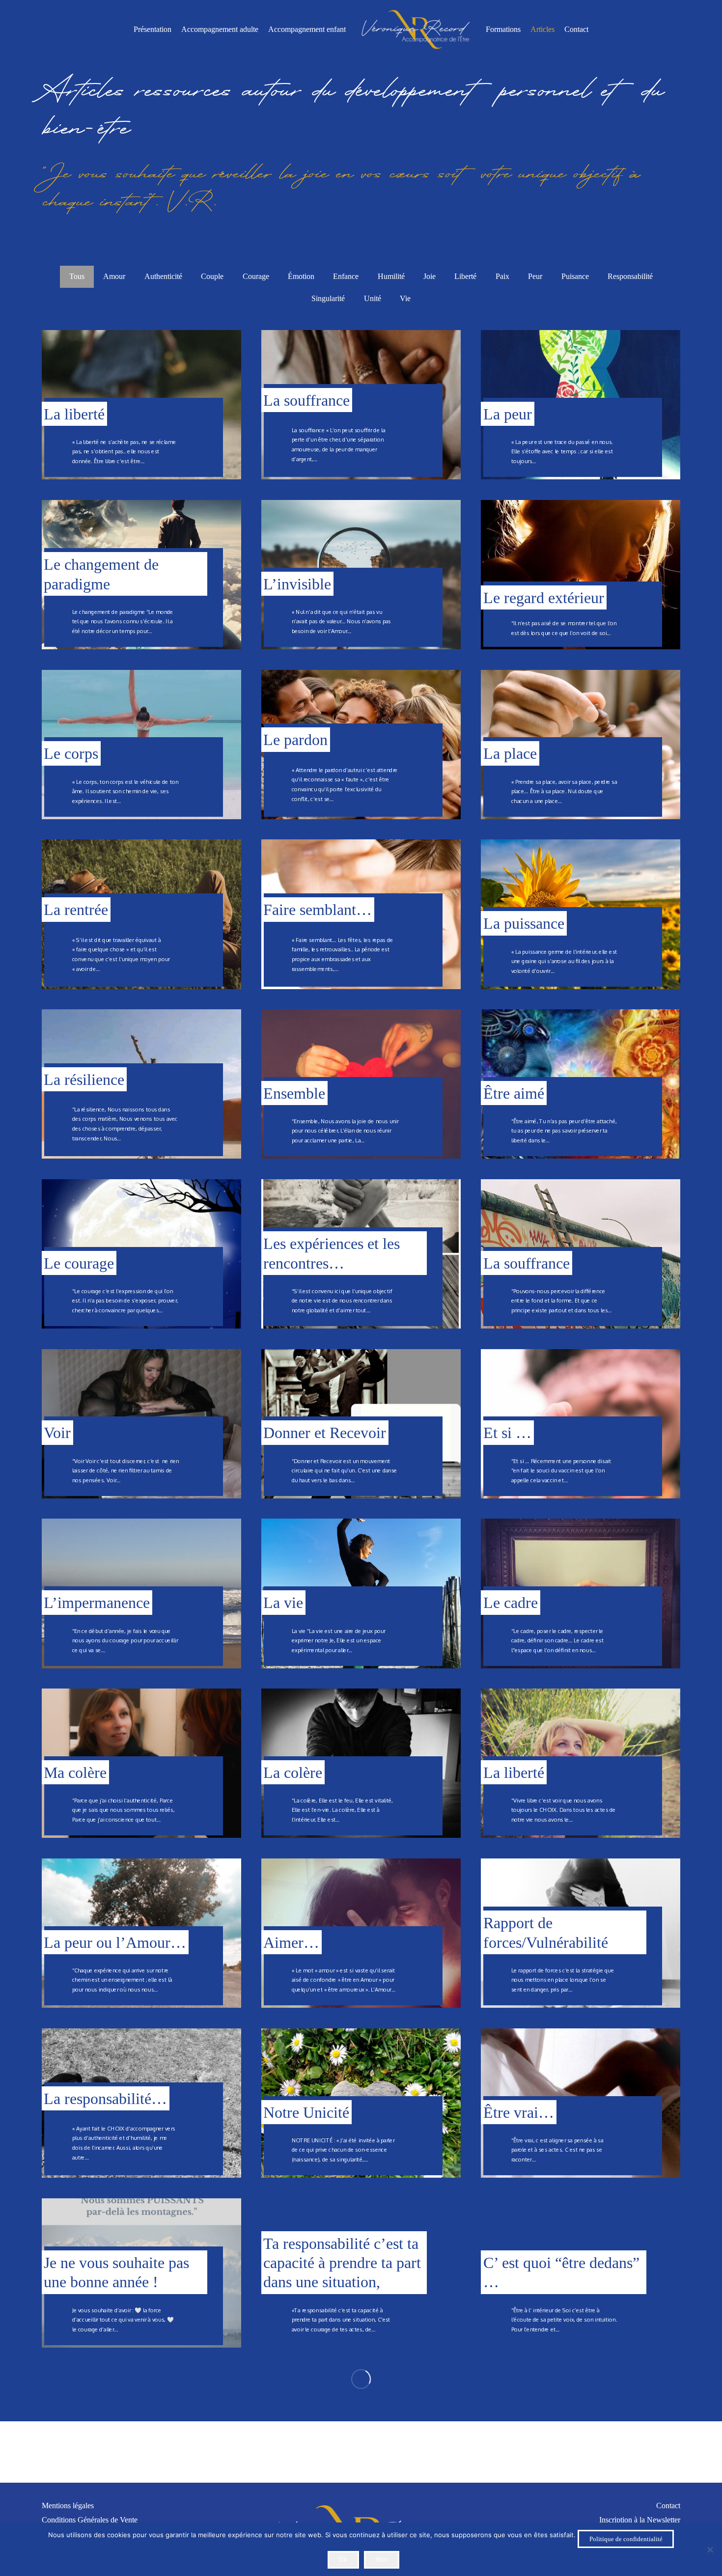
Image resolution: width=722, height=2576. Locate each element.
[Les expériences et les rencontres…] (361, 1254)
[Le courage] (141, 1254)
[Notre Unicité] (361, 2103)
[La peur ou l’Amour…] (141, 1933)
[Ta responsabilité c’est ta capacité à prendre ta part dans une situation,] (361, 2273)
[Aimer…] (361, 1933)
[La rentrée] (141, 914)
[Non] (710, 2549)
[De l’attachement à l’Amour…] (581, 2442)
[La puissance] (581, 914)
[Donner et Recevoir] (361, 1424)
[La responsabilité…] (141, 2103)
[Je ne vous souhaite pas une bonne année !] (141, 2273)
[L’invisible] (361, 575)
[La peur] (581, 405)
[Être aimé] (581, 1084)
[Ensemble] (361, 1084)
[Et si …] (581, 1424)
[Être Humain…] (361, 2442)
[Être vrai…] (581, 2103)
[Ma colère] (141, 1763)
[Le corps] (141, 745)
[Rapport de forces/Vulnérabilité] (581, 1933)
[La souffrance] (361, 405)
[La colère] (361, 1763)
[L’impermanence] (141, 1593)
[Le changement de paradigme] (141, 575)
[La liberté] (141, 405)
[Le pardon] (361, 745)
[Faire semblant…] (361, 914)
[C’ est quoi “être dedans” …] (581, 2273)
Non (382, 2559)
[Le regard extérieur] (581, 575)
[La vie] (361, 1593)
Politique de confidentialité (626, 2539)
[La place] (581, 745)
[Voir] (141, 1424)
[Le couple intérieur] (141, 2442)
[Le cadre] (581, 1593)
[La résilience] (141, 1084)
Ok (343, 2559)
